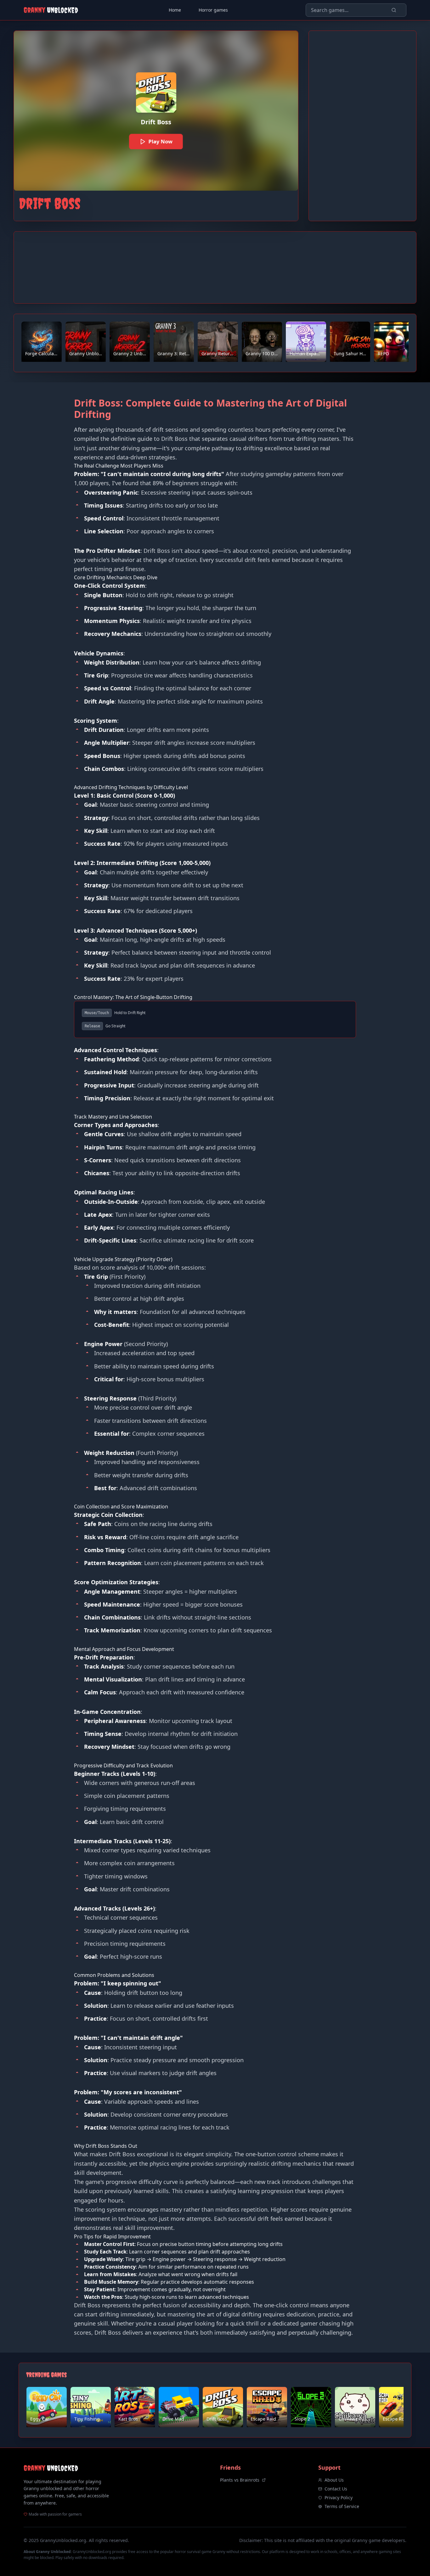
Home (175, 10)
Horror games (213, 10)
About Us (334, 2480)
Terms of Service (342, 2506)
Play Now (161, 141)
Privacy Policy (339, 2497)
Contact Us (336, 2489)
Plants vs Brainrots (240, 2480)
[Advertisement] (362, 126)
